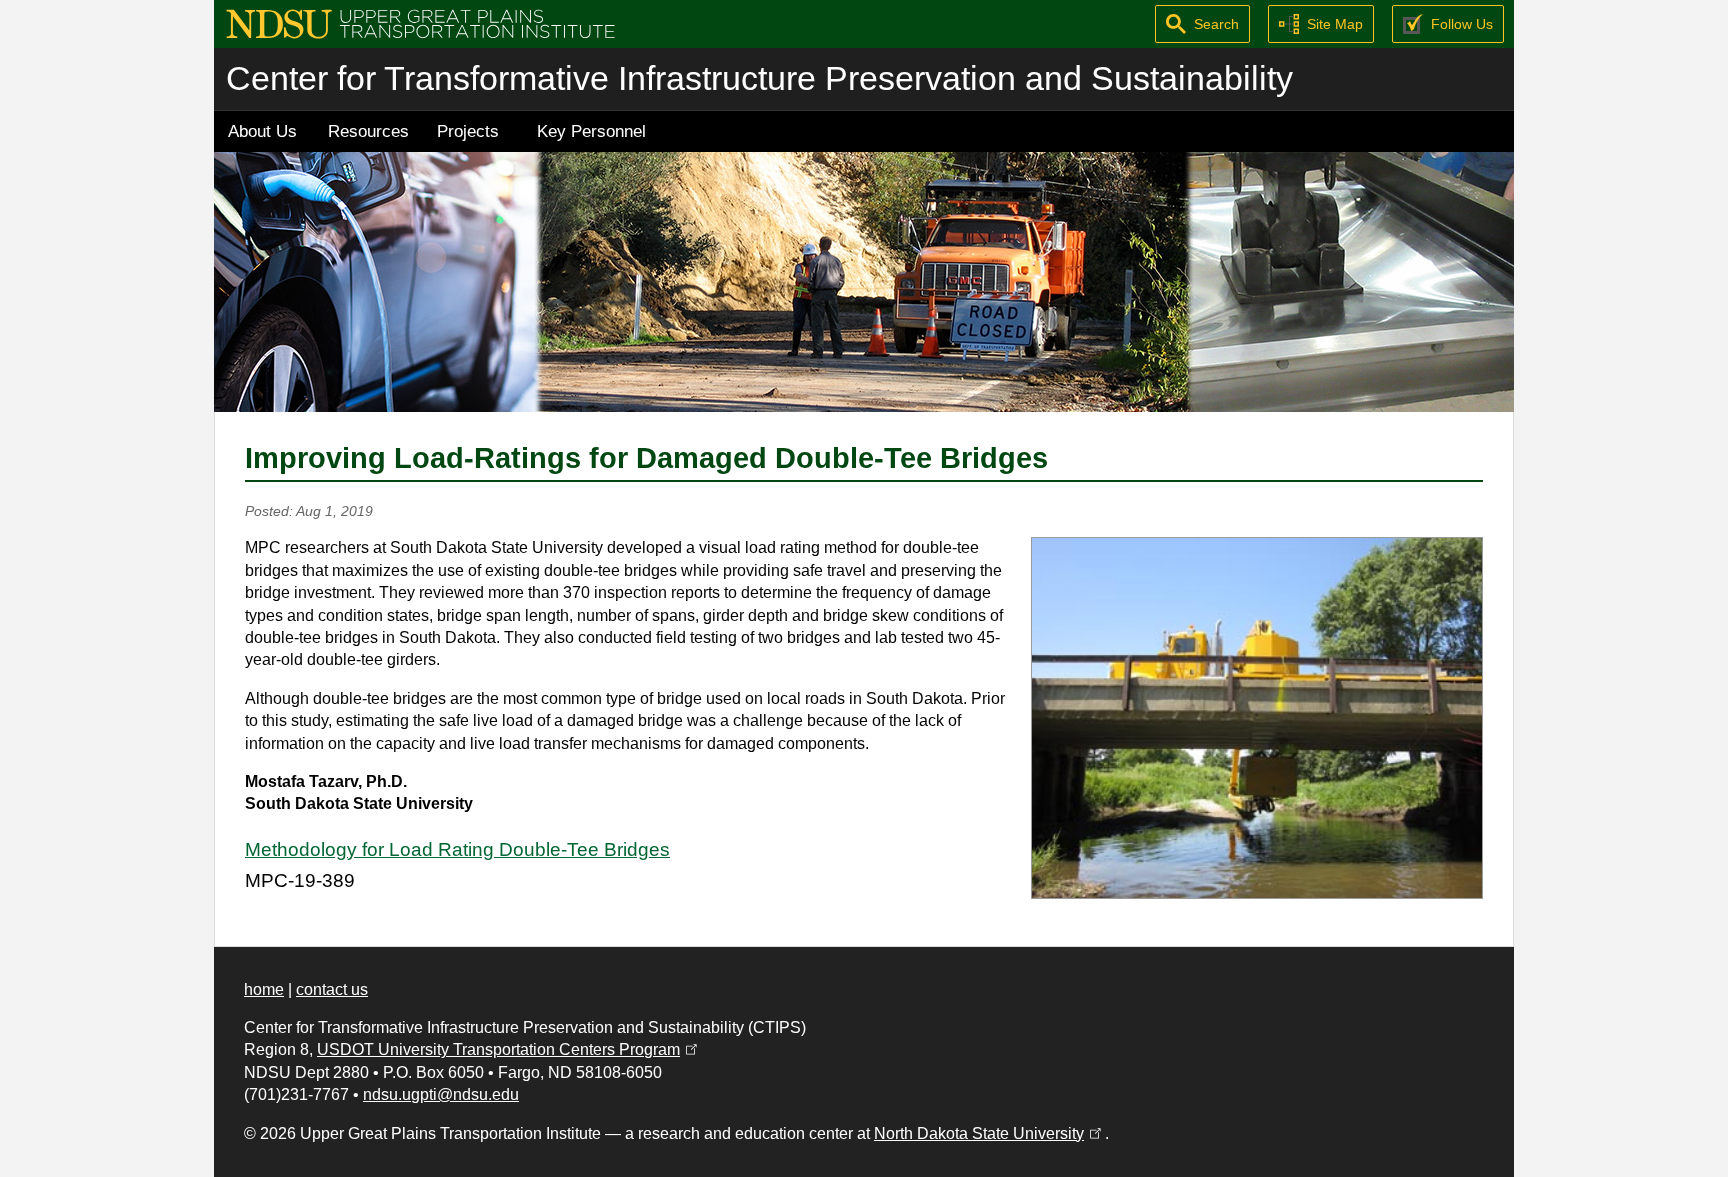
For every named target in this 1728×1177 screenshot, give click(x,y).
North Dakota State (989, 1133)
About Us (262, 131)
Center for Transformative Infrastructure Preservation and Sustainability (759, 78)
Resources (368, 131)
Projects (468, 131)
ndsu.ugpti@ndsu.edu (441, 1094)
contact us (332, 989)
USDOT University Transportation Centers (509, 1049)
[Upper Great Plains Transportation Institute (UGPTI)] (420, 22)
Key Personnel (591, 131)
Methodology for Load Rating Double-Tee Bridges (457, 849)
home (264, 989)
